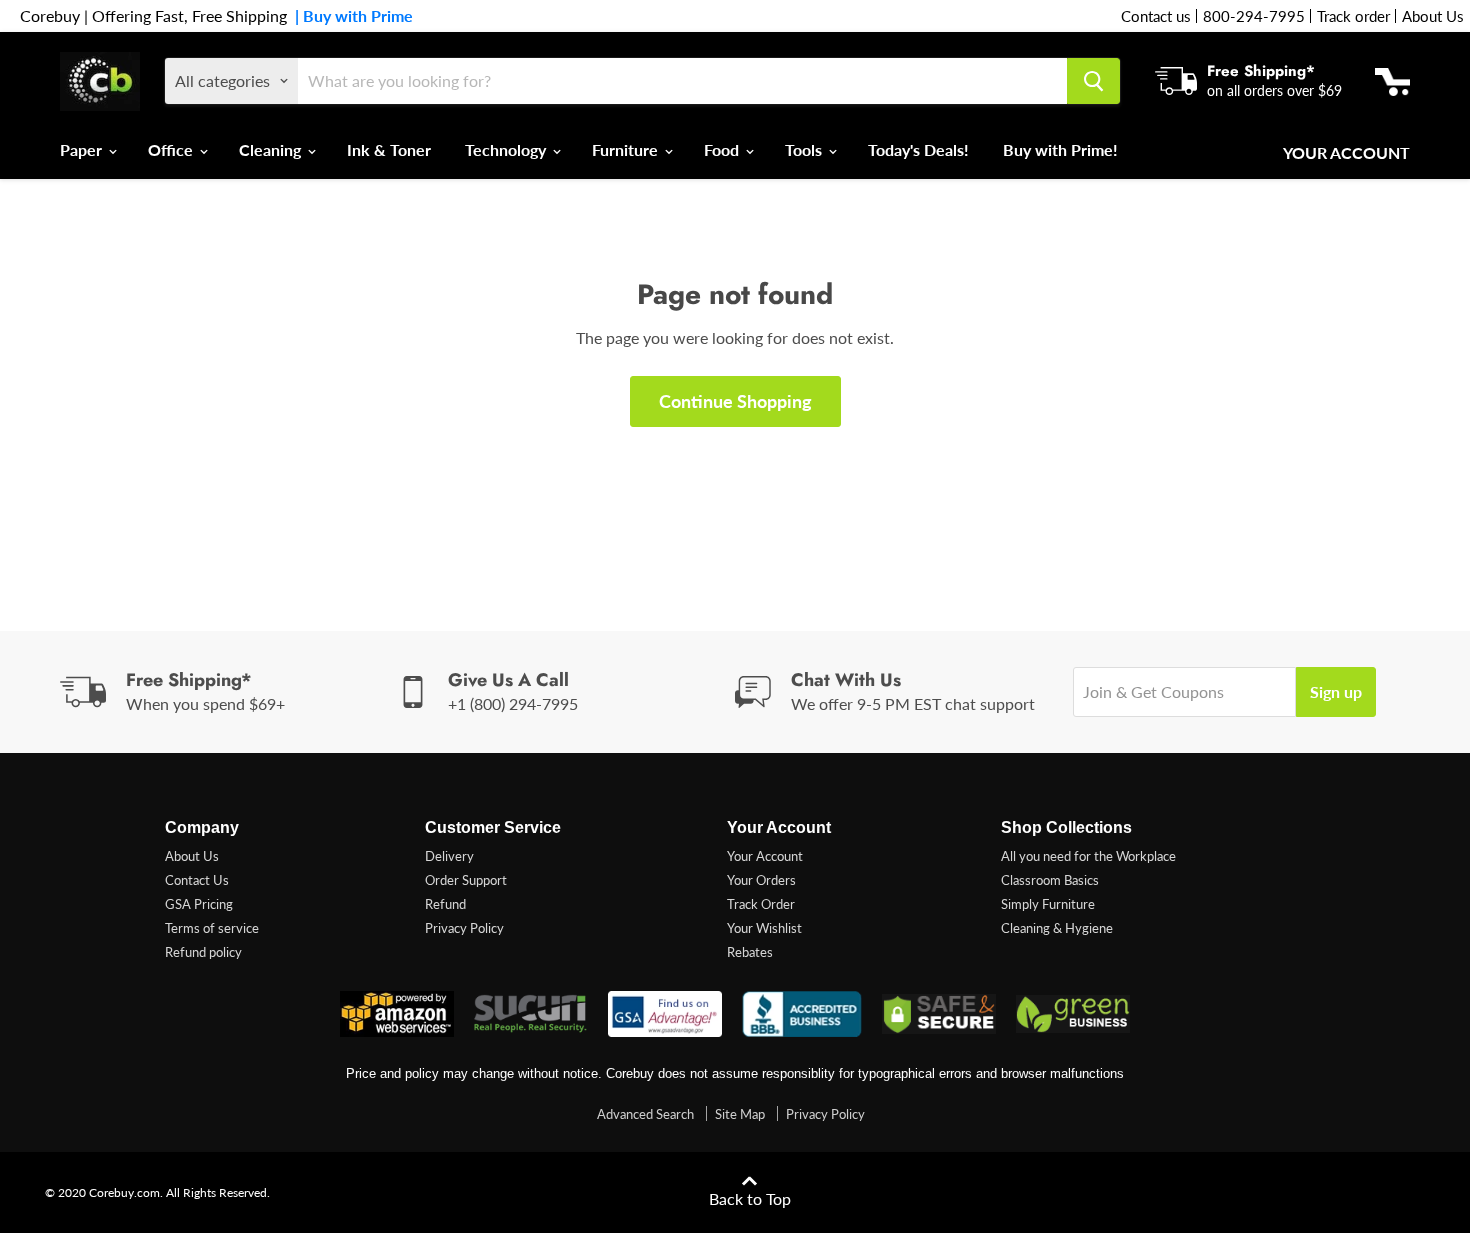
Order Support (466, 880)
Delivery (449, 856)
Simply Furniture (1048, 904)
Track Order (761, 904)
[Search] (1093, 81)
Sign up (1336, 691)
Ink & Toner (389, 149)
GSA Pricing (199, 904)
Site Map (740, 1114)
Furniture (627, 149)
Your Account (1346, 153)
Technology (507, 149)
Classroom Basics (1050, 880)
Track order (1353, 16)
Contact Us (197, 880)
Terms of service (212, 928)
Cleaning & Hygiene (1057, 928)
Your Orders (761, 880)
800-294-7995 (1254, 16)
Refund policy (203, 952)
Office (172, 149)
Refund (445, 904)
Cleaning (272, 149)
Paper (83, 149)
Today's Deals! (918, 149)
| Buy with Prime (350, 16)
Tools (805, 149)
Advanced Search (645, 1114)
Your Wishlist (764, 928)
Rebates (750, 952)
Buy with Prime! (1060, 149)
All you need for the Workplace (1088, 856)
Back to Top (750, 1198)
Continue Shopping (735, 401)
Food (723, 149)
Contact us (1156, 16)
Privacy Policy (464, 928)
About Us (1433, 16)
